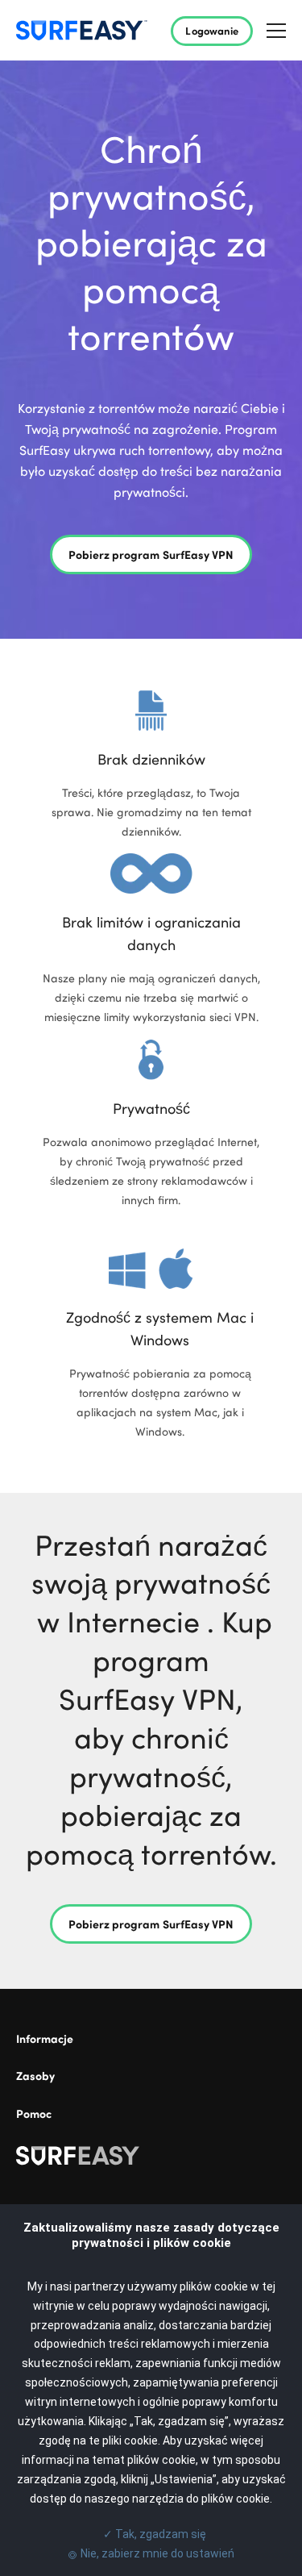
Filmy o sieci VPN (53, 2101)
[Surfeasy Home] (151, 2159)
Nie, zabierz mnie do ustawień (157, 2553)
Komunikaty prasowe (62, 2063)
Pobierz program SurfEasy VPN (151, 554)
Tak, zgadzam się (151, 2534)
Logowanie (212, 30)
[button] (276, 30)
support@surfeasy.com (67, 2138)
